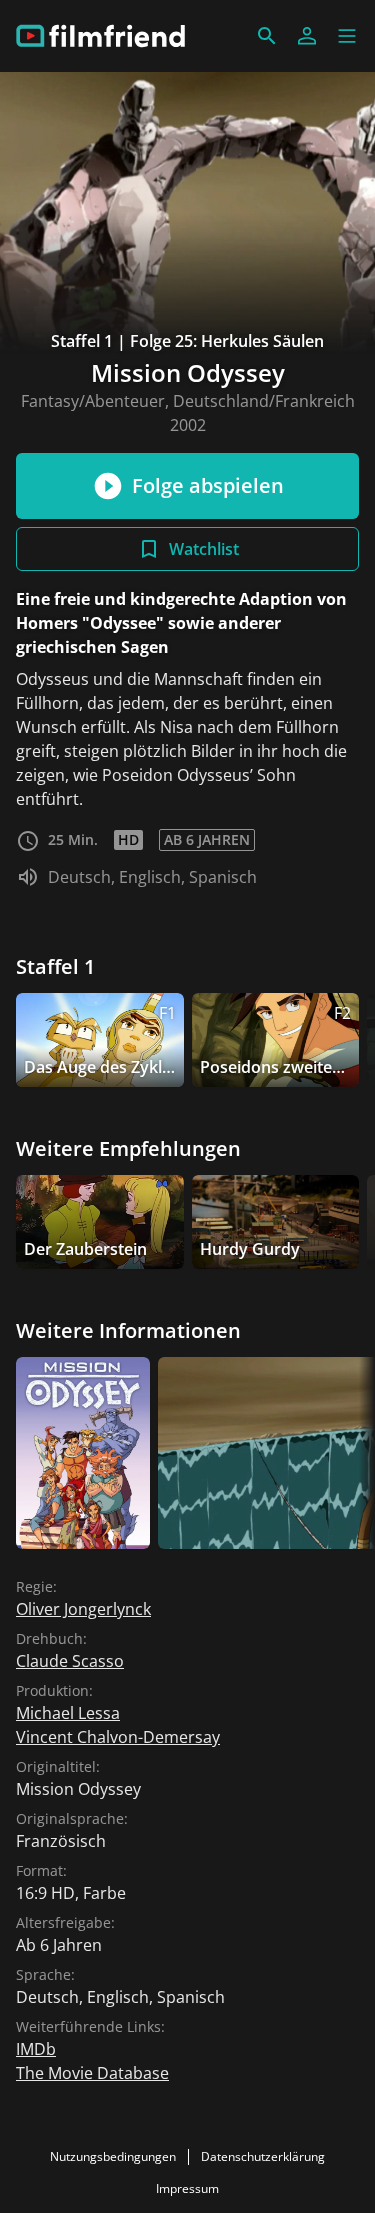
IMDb (36, 2049)
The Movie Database (92, 2073)
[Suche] (267, 36)
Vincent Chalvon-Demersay (118, 1737)
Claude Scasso (70, 1661)
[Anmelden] (307, 36)
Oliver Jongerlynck (83, 1609)
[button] (347, 36)
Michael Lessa (68, 1713)
